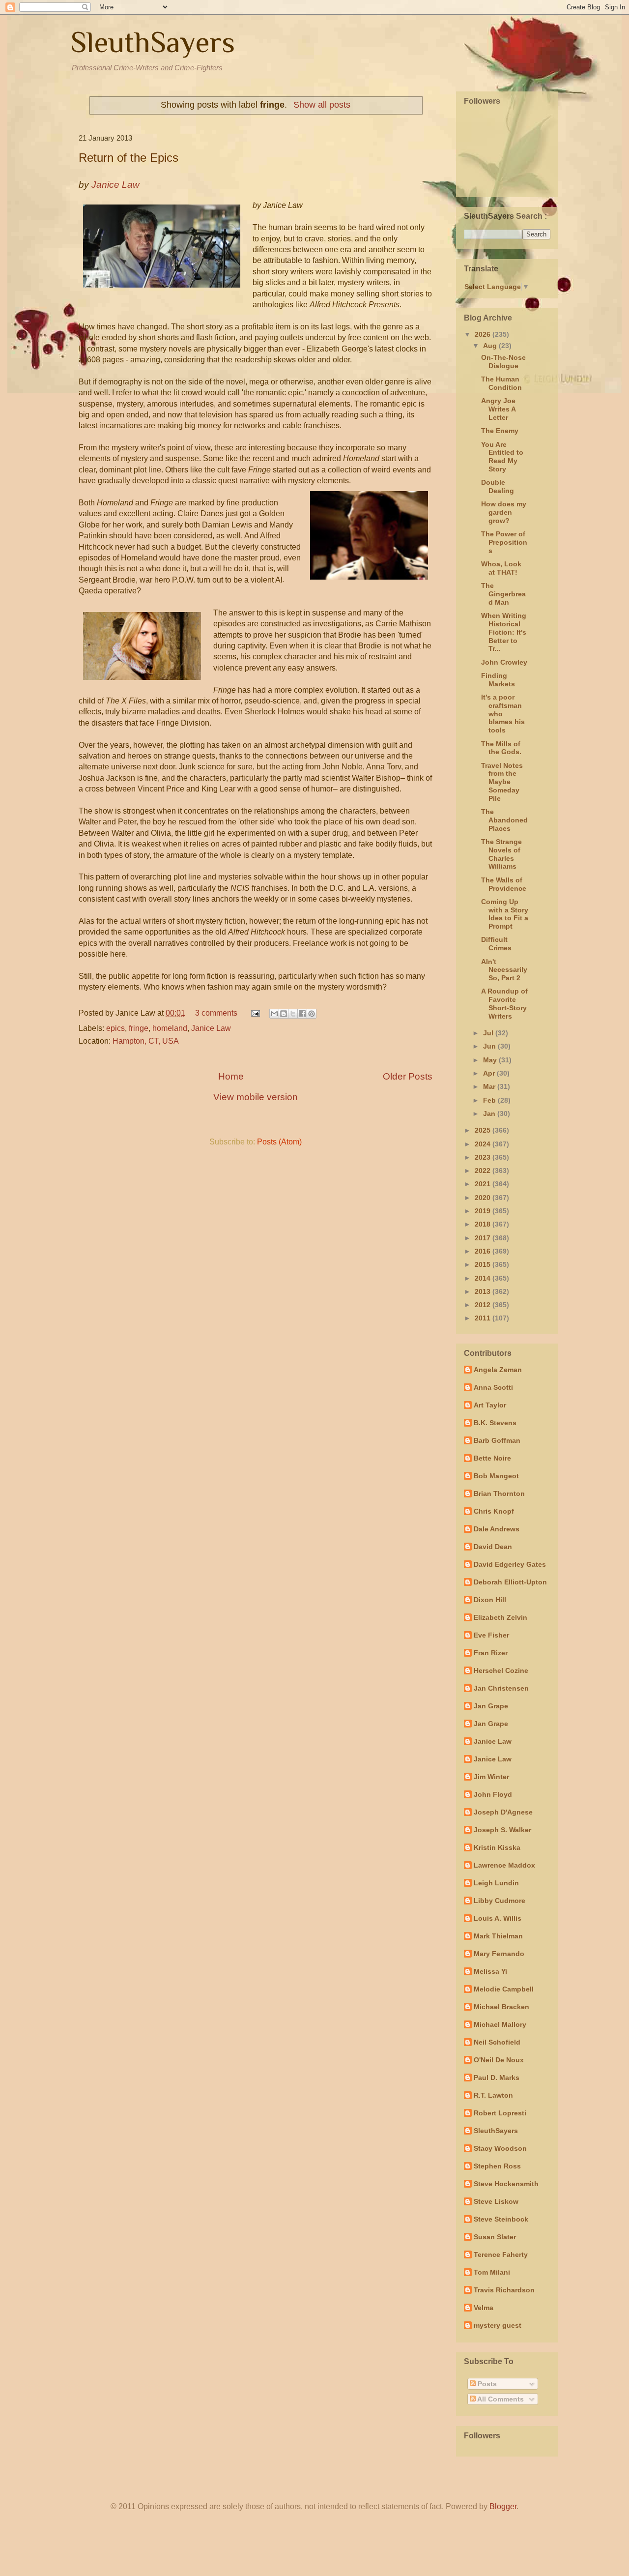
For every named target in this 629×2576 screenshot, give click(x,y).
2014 (484, 1278)
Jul (489, 1033)
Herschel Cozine (501, 1670)
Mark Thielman (498, 1936)
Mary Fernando (499, 1954)
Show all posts (322, 105)
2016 (484, 1251)
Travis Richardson (504, 2290)
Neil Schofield (497, 2042)
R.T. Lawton (493, 2095)
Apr (490, 1073)
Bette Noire (492, 1458)
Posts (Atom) (279, 1142)
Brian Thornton (499, 1493)
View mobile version (256, 1097)
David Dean (493, 1547)
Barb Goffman (497, 1440)
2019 (484, 1211)
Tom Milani (492, 2272)
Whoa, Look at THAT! (501, 568)
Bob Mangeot (496, 1476)
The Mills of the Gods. (501, 748)
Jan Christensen (501, 1688)
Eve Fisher (491, 1635)
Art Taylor (490, 1405)
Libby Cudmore (500, 1901)
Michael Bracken (501, 2007)
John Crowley (504, 662)
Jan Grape (491, 1706)
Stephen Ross (497, 2166)
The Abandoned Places (504, 820)
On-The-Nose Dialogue (503, 362)
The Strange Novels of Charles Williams (501, 854)
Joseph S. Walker (502, 1830)
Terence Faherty (501, 2254)
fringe (139, 1028)
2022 (484, 1171)
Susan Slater (495, 2237)
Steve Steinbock (501, 2219)
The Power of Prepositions (504, 542)
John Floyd (493, 1794)
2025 (484, 1130)
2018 (484, 1224)
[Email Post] (255, 1013)
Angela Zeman (498, 1370)
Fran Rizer (491, 1653)
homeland (170, 1028)
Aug (491, 346)
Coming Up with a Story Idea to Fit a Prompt (505, 914)
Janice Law (211, 1028)
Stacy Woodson (500, 2148)
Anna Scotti (493, 1387)
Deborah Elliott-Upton (510, 1582)
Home (231, 1076)
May (491, 1060)
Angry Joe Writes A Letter (498, 409)
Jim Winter (491, 1777)
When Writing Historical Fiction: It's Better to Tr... (504, 632)
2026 (484, 334)
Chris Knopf (494, 1511)
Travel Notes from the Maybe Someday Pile (502, 782)
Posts (486, 2384)
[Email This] (274, 1014)
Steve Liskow (496, 2201)
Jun (490, 1046)
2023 (484, 1157)
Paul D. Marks (497, 2078)
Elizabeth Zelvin (500, 1617)
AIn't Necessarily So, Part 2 (504, 970)
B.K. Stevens (495, 1423)
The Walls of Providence (504, 884)
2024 (484, 1144)
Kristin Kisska (497, 1847)
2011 (484, 1318)
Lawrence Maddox (504, 1865)
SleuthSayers (153, 42)
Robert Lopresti (500, 2113)
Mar (490, 1086)
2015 (484, 1264)
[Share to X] (293, 1014)
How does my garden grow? (504, 512)
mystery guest (498, 2325)
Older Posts (408, 1076)
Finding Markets (498, 680)
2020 (484, 1198)
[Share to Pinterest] (312, 1014)
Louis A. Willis (498, 1918)
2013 (484, 1291)
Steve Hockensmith (506, 2184)
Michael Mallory (500, 2024)
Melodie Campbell (504, 1989)
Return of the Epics (129, 158)
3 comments (216, 1013)
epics (115, 1028)
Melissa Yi (490, 1971)
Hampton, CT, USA (146, 1041)
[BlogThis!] (284, 1014)
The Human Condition (501, 383)
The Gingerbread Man (503, 594)
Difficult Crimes (496, 944)
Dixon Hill (490, 1600)
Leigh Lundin (496, 1883)
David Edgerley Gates (510, 1564)
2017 (484, 1238)
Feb (490, 1100)
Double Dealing (498, 486)
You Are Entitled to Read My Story (502, 457)
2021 (484, 1184)
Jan (490, 1113)
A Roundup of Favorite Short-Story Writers (504, 1003)
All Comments (500, 2399)
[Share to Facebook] (302, 1014)
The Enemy (500, 431)
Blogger (503, 2506)
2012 (484, 1305)
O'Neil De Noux (499, 2060)
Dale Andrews (497, 1529)
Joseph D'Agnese (503, 1812)
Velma (484, 2308)
